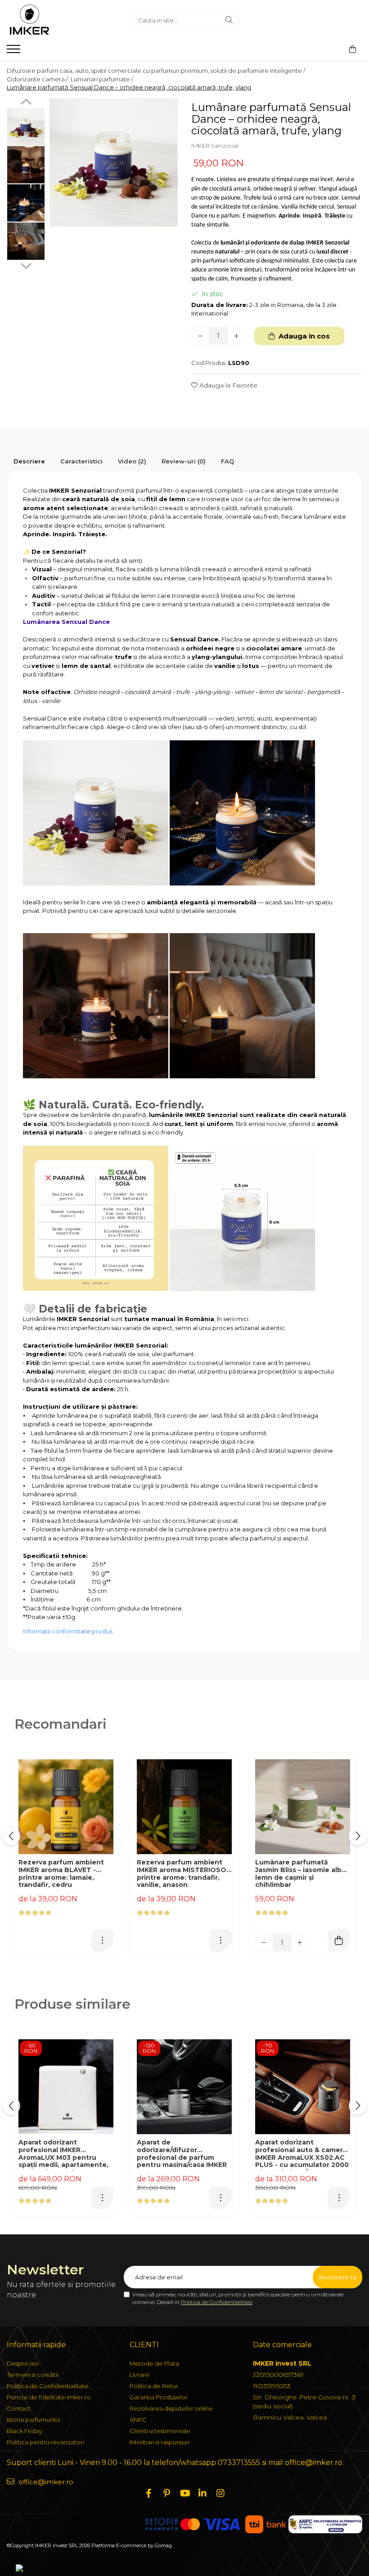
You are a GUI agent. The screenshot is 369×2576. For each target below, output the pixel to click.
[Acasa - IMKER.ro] (61, 20)
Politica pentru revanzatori (45, 2442)
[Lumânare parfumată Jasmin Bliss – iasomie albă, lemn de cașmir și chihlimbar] (303, 1807)
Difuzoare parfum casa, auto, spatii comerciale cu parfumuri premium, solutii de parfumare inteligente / (157, 71)
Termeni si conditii (33, 2375)
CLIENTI (144, 2345)
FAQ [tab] (227, 461)
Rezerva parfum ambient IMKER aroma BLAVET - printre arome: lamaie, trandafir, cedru (61, 1874)
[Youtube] (184, 2493)
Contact (19, 2408)
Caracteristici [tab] (81, 461)
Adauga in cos (303, 336)
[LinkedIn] (202, 2493)
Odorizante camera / (38, 79)
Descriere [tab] (29, 461)
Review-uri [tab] (184, 461)
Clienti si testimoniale (160, 2431)
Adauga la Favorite (227, 385)
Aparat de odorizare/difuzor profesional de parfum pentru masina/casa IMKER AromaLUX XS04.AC (182, 2154)
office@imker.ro (45, 2482)
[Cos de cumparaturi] (353, 49)
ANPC (138, 2420)
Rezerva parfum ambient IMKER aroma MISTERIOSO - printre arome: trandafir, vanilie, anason (184, 1874)
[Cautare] (229, 20)
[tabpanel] (114, 162)
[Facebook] (148, 2493)
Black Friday (25, 2431)
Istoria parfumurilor (34, 2420)
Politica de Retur (154, 2386)
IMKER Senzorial (215, 146)
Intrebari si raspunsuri (160, 2442)
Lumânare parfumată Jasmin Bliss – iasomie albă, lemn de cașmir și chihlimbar (301, 1874)
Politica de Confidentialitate (217, 2302)
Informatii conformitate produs (68, 1631)
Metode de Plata (154, 2363)
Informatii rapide (36, 2345)
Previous (26, 103)
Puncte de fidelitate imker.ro (49, 2397)
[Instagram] (220, 2493)
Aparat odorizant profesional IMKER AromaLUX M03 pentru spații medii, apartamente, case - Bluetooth (63, 2154)
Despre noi (23, 2363)
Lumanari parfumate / (103, 79)
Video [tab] (132, 461)
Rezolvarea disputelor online (171, 2408)
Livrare (139, 2375)
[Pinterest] (166, 2493)
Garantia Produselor (159, 2397)
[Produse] (15, 52)
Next (26, 265)
